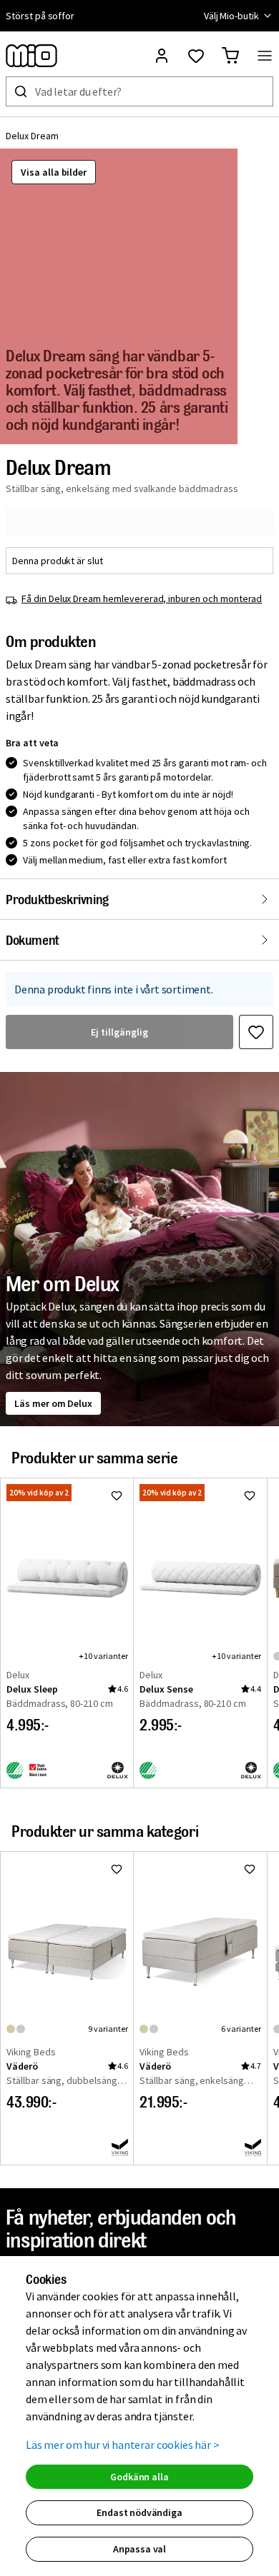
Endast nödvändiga (139, 2512)
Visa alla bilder (54, 172)
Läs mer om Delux (53, 1403)
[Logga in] (162, 56)
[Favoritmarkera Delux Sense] (250, 1495)
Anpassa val (139, 2549)
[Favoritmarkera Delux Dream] (256, 1032)
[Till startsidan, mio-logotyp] (31, 56)
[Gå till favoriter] (196, 56)
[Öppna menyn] (265, 56)
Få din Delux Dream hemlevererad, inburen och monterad (142, 598)
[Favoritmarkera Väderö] (117, 1869)
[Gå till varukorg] (230, 56)
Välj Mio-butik (231, 16)
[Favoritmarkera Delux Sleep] (117, 1495)
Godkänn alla (139, 2477)
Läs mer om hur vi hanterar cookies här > (123, 2445)
